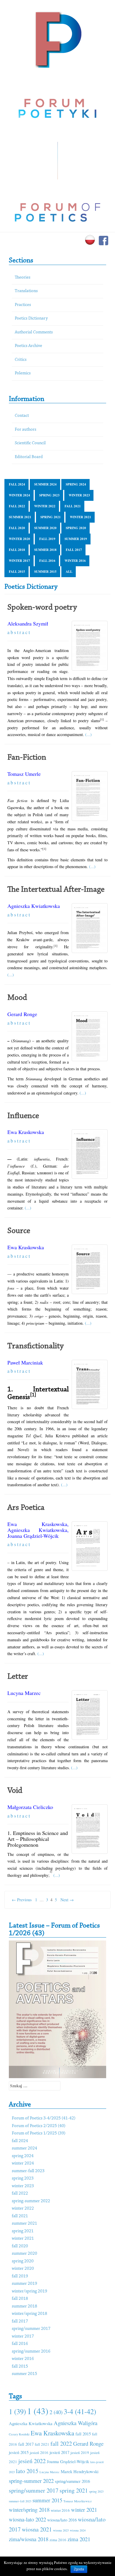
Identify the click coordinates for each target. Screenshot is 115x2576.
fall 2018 (17, 550)
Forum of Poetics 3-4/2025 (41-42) (44, 2118)
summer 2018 (45, 550)
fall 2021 (73, 506)
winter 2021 (80, 517)
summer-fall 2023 (28, 2171)
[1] (33, 1395)
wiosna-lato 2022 (27, 2519)
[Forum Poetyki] (58, 39)
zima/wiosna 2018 (29, 2539)
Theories (23, 278)
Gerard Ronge (22, 1014)
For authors (26, 430)
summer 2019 (76, 539)
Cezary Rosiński (19, 2434)
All (69, 572)
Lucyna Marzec (24, 1693)
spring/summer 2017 (31, 2329)
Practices (23, 305)
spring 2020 (76, 528)
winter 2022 (45, 506)
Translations (26, 291)
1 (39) (17, 2411)
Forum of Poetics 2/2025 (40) (39, 2126)
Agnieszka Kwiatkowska (34, 906)
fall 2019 (47, 539)
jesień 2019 (80, 2452)
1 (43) (38, 2411)
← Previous (22, 1900)
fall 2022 (17, 506)
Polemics (23, 373)
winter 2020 (19, 539)
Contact (22, 416)
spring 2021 (51, 517)
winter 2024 (19, 495)
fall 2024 (17, 484)
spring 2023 (49, 495)
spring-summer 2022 (31, 2201)
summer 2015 (45, 572)
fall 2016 (47, 561)
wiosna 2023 (61, 2530)
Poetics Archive (28, 346)
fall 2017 (74, 550)
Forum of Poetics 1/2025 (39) (39, 2133)
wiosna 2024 (78, 2530)
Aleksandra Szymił (28, 623)
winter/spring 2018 (29, 2314)
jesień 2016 (39, 2452)
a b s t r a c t (19, 632)
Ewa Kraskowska (26, 1132)
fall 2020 (17, 528)
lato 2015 (27, 2471)
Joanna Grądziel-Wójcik (33, 1536)
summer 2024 (45, 484)
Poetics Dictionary (31, 318)
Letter (18, 1677)
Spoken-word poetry (42, 608)
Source (19, 1231)
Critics (21, 360)
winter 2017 (19, 561)
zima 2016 (58, 2540)
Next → (67, 1900)
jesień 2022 (32, 2461)
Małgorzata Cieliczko (30, 1807)
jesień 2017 (59, 2452)
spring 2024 (76, 484)
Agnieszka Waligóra (75, 2423)
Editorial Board (29, 457)
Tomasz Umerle (24, 774)
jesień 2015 (19, 2452)
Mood (17, 998)
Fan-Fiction (27, 758)
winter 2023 (79, 495)
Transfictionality (36, 1346)
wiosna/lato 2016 (62, 2520)
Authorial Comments (34, 332)
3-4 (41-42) (80, 2411)
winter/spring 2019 (29, 2291)
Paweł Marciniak (25, 1362)
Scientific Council (30, 443)
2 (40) (56, 2412)
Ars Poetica (26, 1508)
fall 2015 (17, 572)
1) (51, 1871)
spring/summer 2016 (31, 2352)
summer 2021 (20, 517)
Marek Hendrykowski (80, 2471)
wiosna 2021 (37, 2529)
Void (15, 1791)
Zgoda (79, 2569)
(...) (88, 734)
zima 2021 (79, 2539)
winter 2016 (75, 561)
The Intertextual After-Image (56, 890)
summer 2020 (45, 528)
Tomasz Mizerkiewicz (78, 2501)
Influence (23, 1116)
